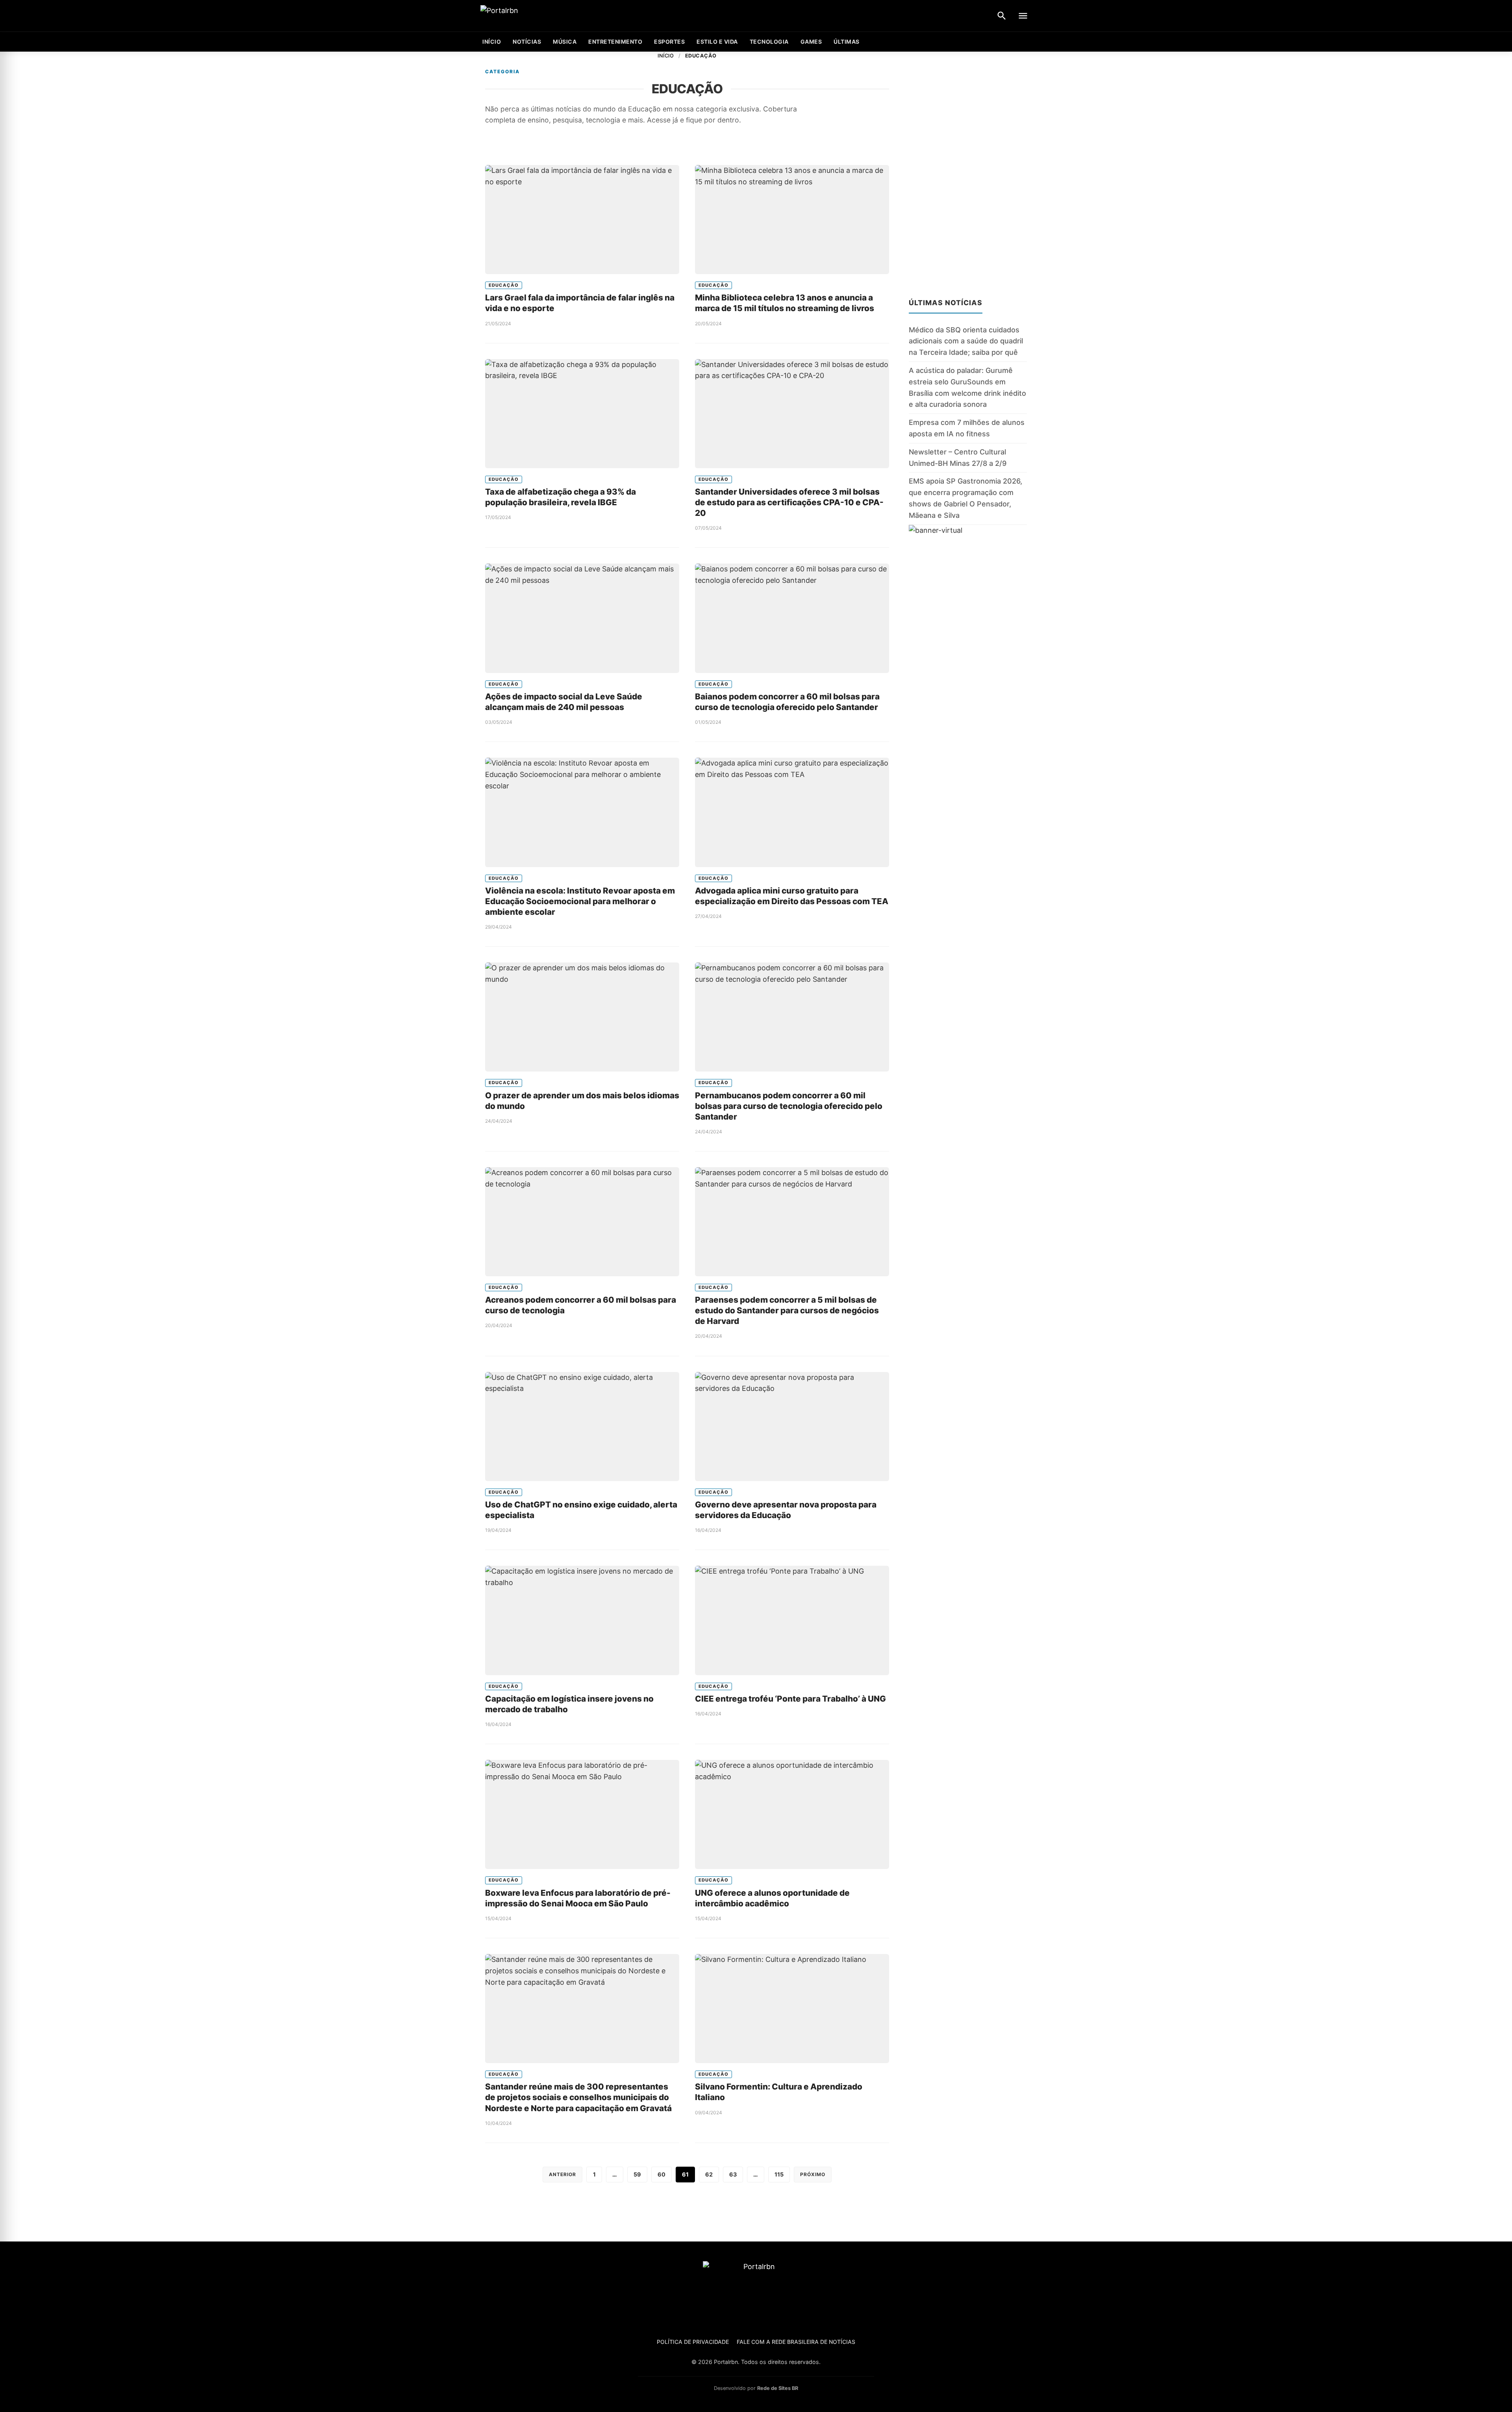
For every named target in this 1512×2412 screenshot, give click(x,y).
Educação (504, 285)
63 (733, 2174)
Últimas (847, 42)
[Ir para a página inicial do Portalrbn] (530, 16)
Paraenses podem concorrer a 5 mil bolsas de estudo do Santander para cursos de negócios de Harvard (787, 1310)
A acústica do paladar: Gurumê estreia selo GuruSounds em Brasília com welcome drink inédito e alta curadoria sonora (967, 387)
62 (709, 2174)
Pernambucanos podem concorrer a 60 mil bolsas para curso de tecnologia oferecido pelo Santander (789, 1106)
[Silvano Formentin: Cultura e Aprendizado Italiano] (792, 2009)
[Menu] (1023, 16)
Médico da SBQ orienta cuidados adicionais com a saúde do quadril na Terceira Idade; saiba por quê (966, 341)
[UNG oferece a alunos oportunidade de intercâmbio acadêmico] (792, 1814)
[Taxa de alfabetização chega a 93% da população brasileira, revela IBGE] (582, 414)
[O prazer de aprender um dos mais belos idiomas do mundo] (582, 1017)
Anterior (562, 2174)
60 (661, 2174)
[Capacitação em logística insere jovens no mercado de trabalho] (582, 1620)
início (492, 42)
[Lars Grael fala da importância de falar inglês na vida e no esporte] (582, 220)
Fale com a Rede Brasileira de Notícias (796, 2342)
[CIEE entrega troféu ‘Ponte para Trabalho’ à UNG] (792, 1620)
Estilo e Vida (717, 42)
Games (811, 42)
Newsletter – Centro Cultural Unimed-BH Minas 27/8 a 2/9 (958, 458)
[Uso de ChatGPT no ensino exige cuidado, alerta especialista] (582, 1427)
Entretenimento (615, 42)
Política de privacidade (693, 2342)
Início (666, 56)
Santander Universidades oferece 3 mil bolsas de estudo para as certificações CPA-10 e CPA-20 (789, 502)
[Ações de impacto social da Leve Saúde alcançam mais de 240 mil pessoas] (582, 618)
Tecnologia (769, 42)
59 (637, 2174)
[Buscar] (1002, 16)
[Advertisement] (968, 170)
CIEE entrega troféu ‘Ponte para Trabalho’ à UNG (790, 1699)
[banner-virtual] (968, 601)
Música (565, 42)
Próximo (813, 2174)
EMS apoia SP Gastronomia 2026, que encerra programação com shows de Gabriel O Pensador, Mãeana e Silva (965, 498)
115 (779, 2174)
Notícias (527, 42)
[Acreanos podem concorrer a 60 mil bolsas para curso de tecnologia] (582, 1222)
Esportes (669, 42)
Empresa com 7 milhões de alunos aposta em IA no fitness (967, 428)
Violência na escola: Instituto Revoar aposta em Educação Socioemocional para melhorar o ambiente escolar (580, 901)
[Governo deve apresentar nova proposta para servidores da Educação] (792, 1427)
